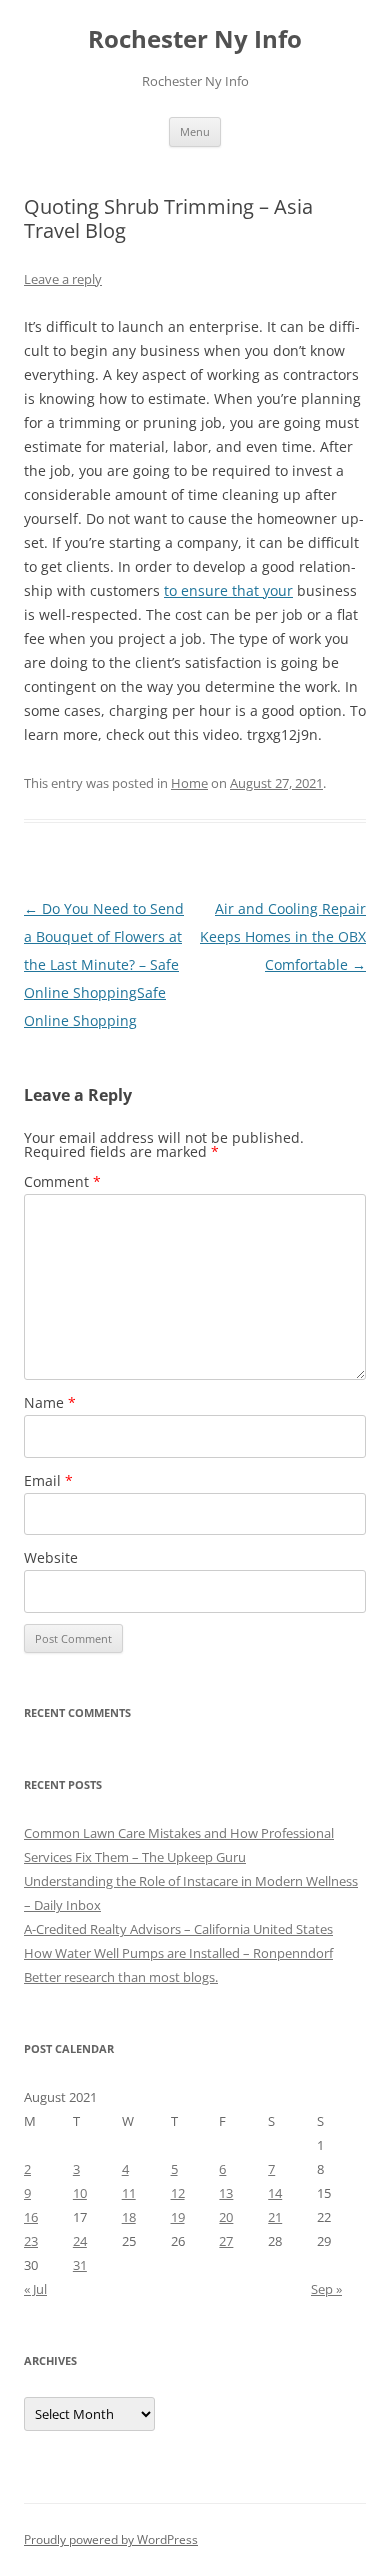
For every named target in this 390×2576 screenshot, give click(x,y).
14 (275, 2193)
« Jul (35, 2289)
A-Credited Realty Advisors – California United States (178, 1929)
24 (80, 2241)
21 (275, 2217)
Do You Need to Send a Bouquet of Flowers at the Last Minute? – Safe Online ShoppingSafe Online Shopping (104, 964)
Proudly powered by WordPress (111, 2539)
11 (129, 2193)
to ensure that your (228, 590)
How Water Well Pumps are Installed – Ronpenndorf (178, 1953)
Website (51, 1557)
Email (48, 1480)
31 (80, 2265)
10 (80, 2193)
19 (178, 2217)
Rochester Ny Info (195, 39)
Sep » (326, 2289)
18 (129, 2217)
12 (178, 2193)
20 (226, 2217)
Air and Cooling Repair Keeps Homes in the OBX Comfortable (283, 936)
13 (226, 2193)
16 (31, 2217)
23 (31, 2241)
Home (189, 783)
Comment (62, 1181)
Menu (195, 131)
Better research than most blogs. (121, 1977)
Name (50, 1402)
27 (226, 2241)
